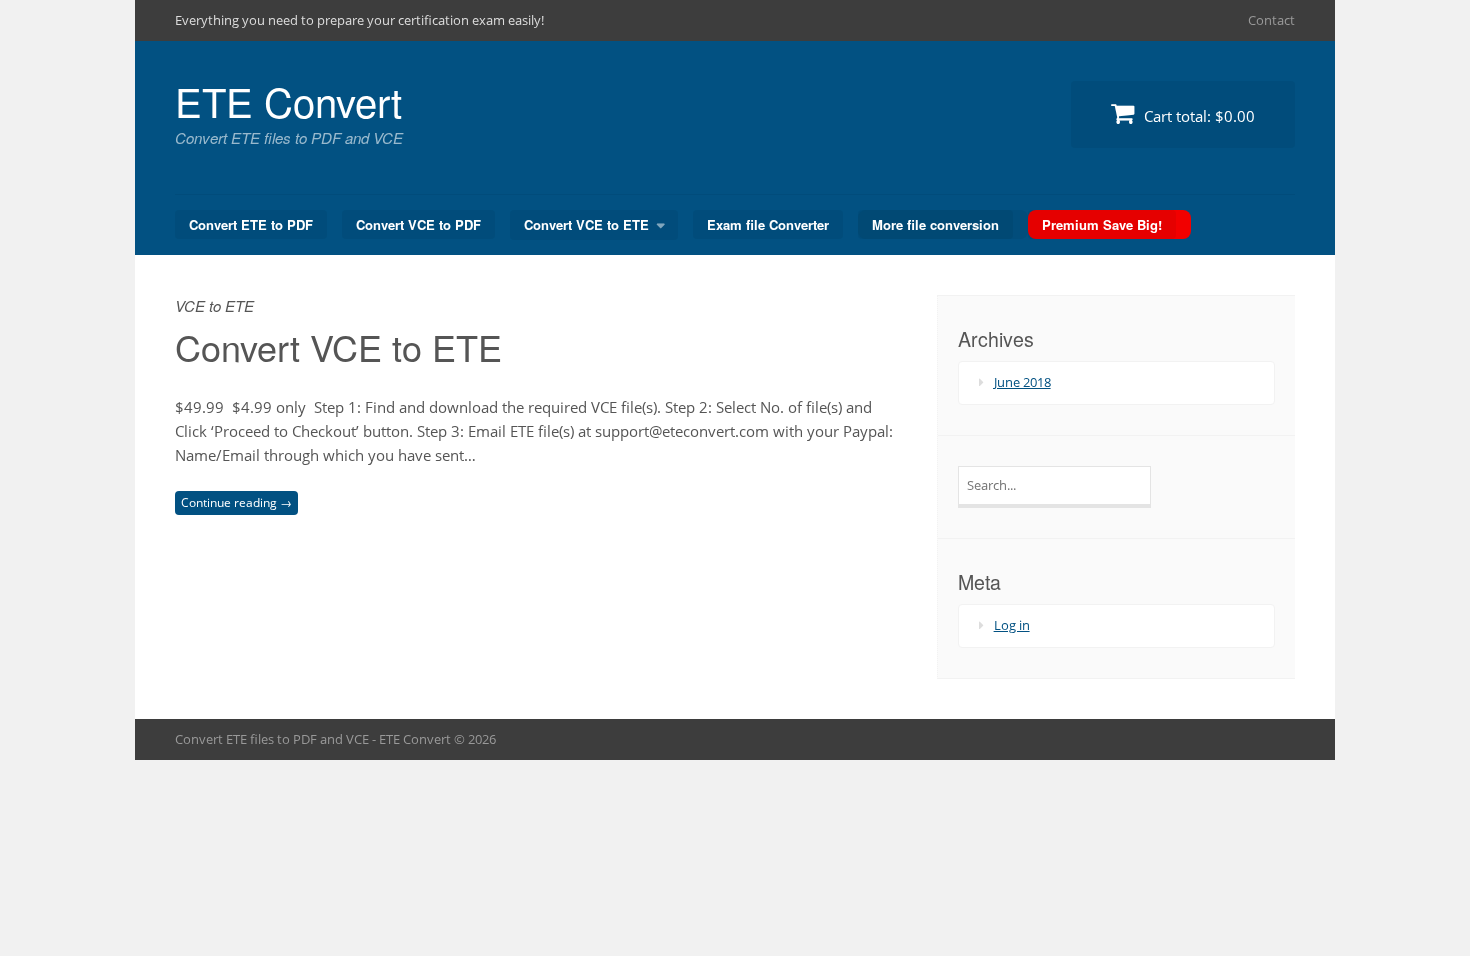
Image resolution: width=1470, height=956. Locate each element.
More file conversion (935, 224)
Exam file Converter (768, 224)
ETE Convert (288, 100)
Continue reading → (236, 502)
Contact (1271, 20)
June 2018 (1022, 382)
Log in (1012, 625)
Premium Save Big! (1102, 224)
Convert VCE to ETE (586, 224)
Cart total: (1197, 116)
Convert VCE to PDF (418, 224)
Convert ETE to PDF (251, 224)
